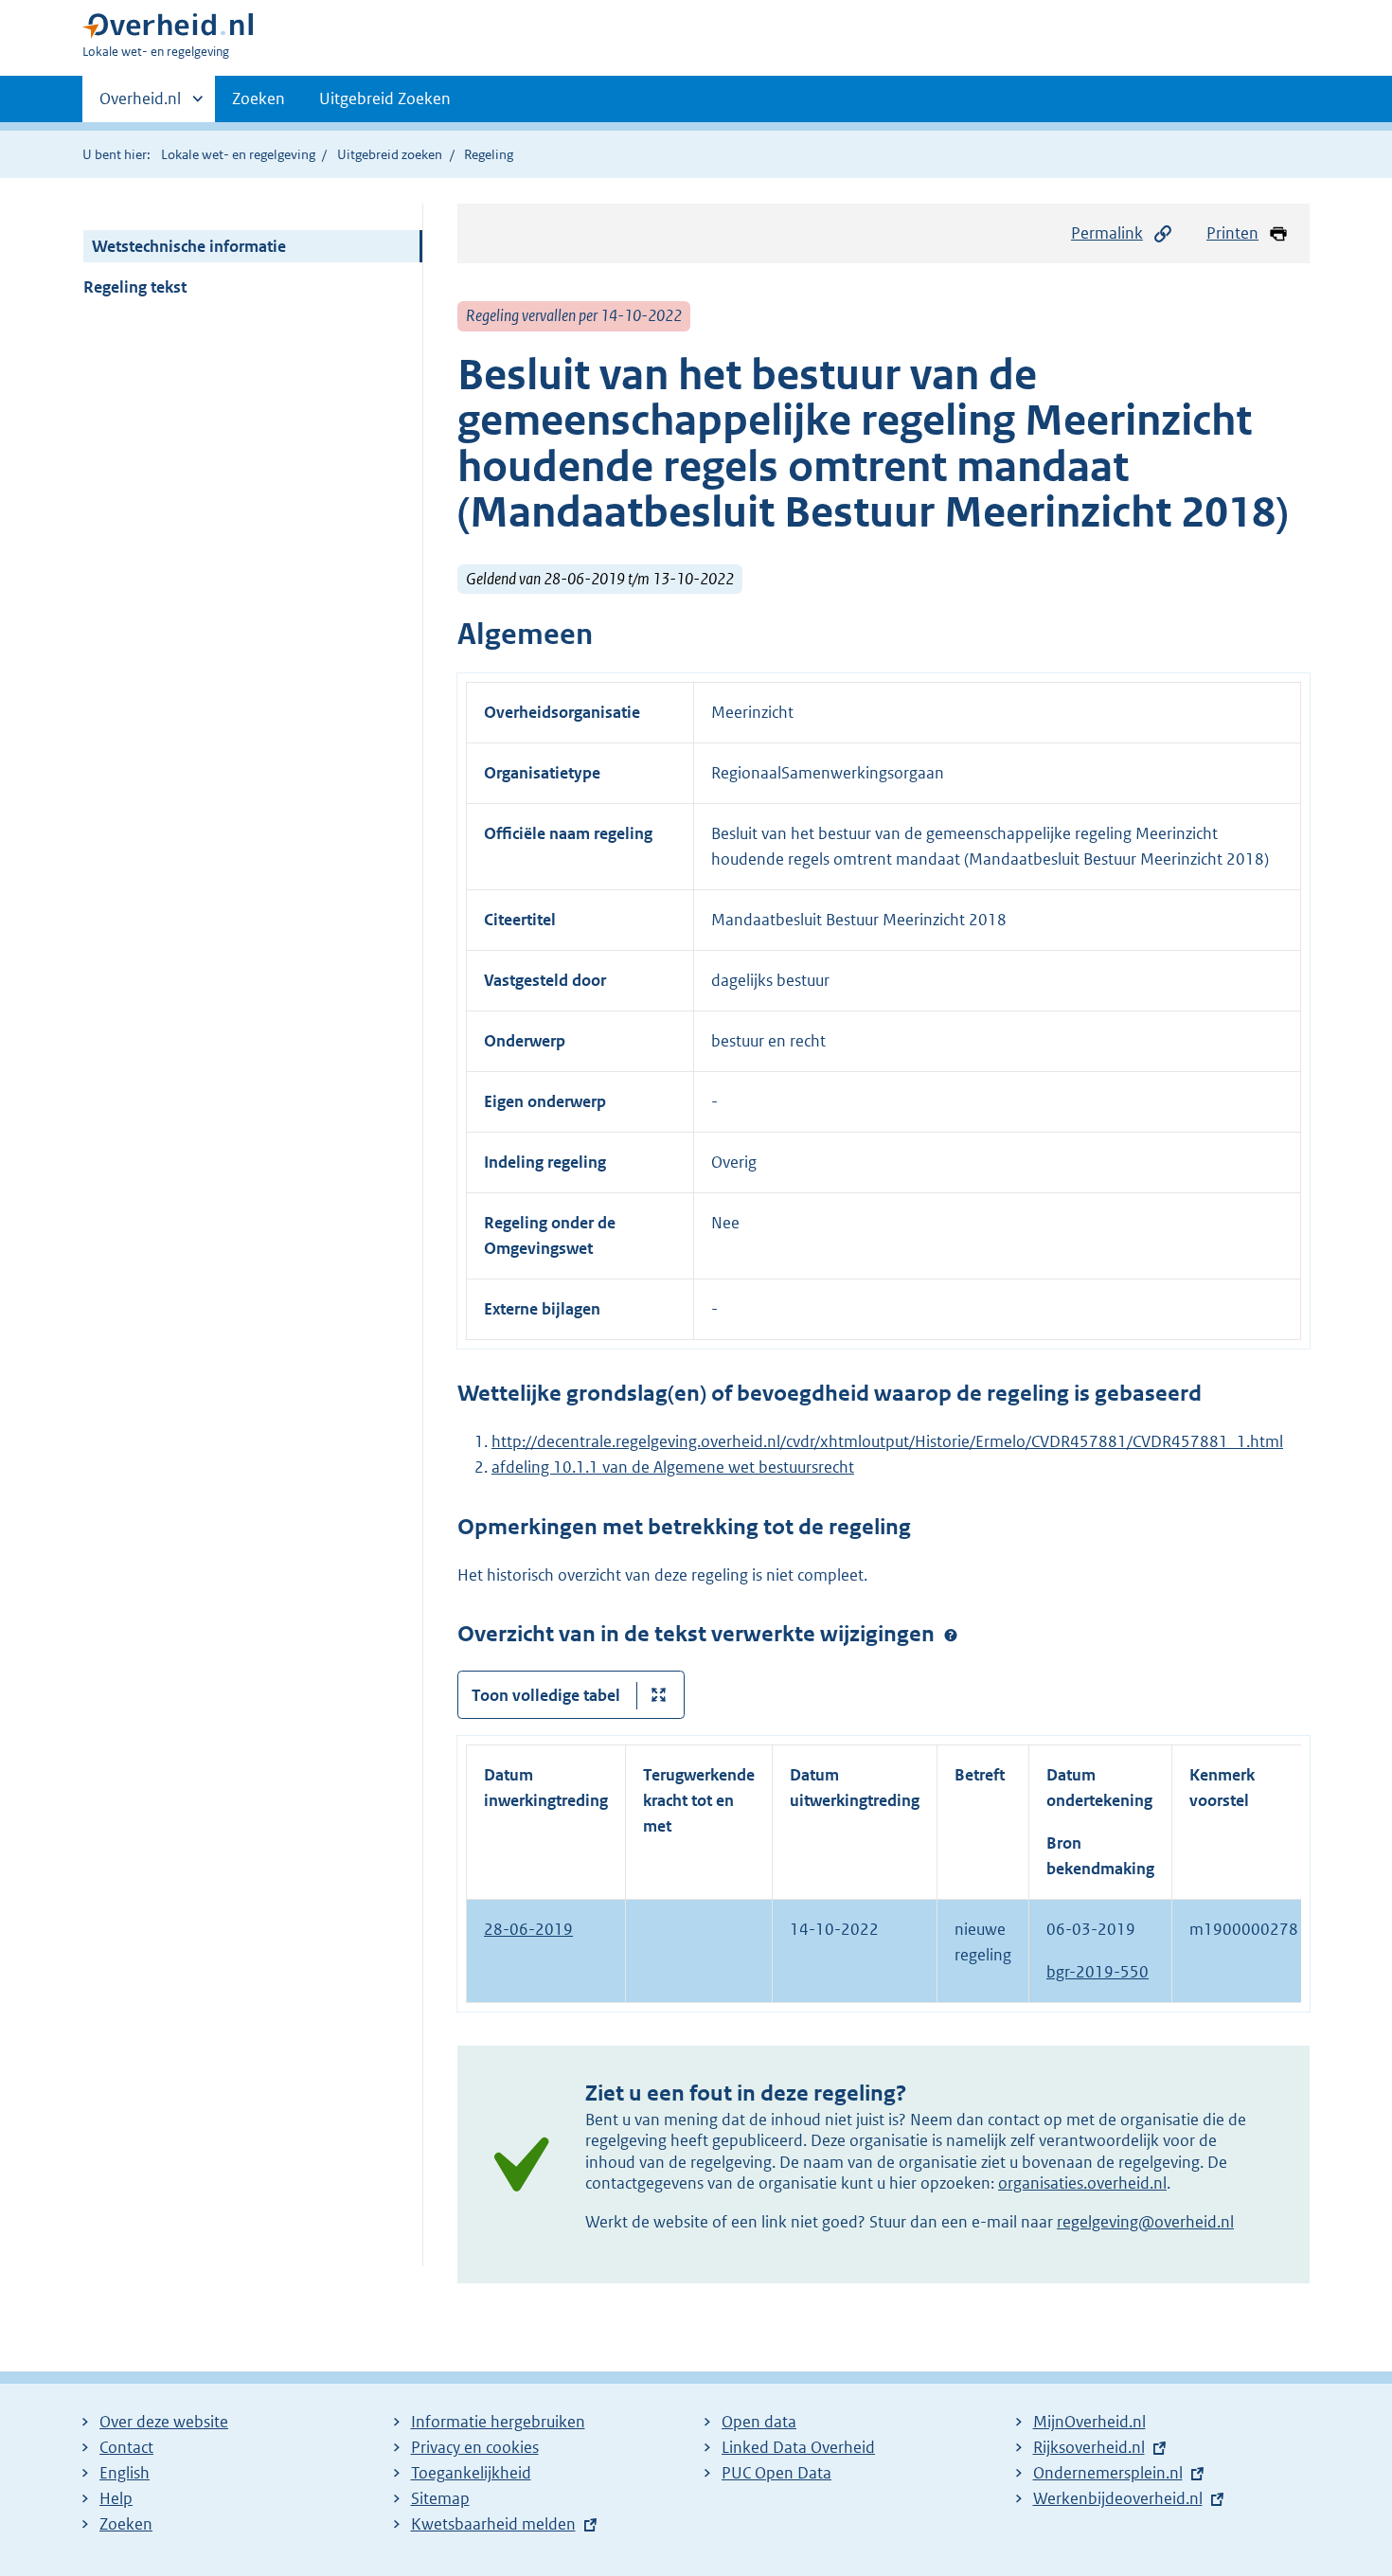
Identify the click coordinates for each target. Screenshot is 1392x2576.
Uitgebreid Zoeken (385, 98)
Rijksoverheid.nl (1089, 2447)
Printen (1232, 233)
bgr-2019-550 (1098, 1972)
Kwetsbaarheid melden (493, 2524)
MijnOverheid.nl (1089, 2422)
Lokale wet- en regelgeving (238, 154)
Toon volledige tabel (546, 1695)
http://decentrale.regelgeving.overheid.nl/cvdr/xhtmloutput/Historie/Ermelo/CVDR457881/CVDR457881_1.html (887, 1441)
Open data (759, 2422)
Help (116, 2498)
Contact (126, 2447)
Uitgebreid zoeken (390, 154)
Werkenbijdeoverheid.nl (1118, 2498)
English (125, 2473)
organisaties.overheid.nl (1082, 2183)
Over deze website (164, 2422)
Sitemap (440, 2498)
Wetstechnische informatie (189, 246)
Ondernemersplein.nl (1108, 2473)
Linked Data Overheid (798, 2447)
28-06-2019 (528, 1929)
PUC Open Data (776, 2473)
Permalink (1107, 233)
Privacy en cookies (475, 2447)
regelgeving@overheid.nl (1145, 2222)
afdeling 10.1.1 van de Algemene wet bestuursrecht (673, 1467)
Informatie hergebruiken (498, 2422)
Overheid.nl (140, 105)
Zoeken (259, 98)
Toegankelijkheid (471, 2473)
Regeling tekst (135, 287)
